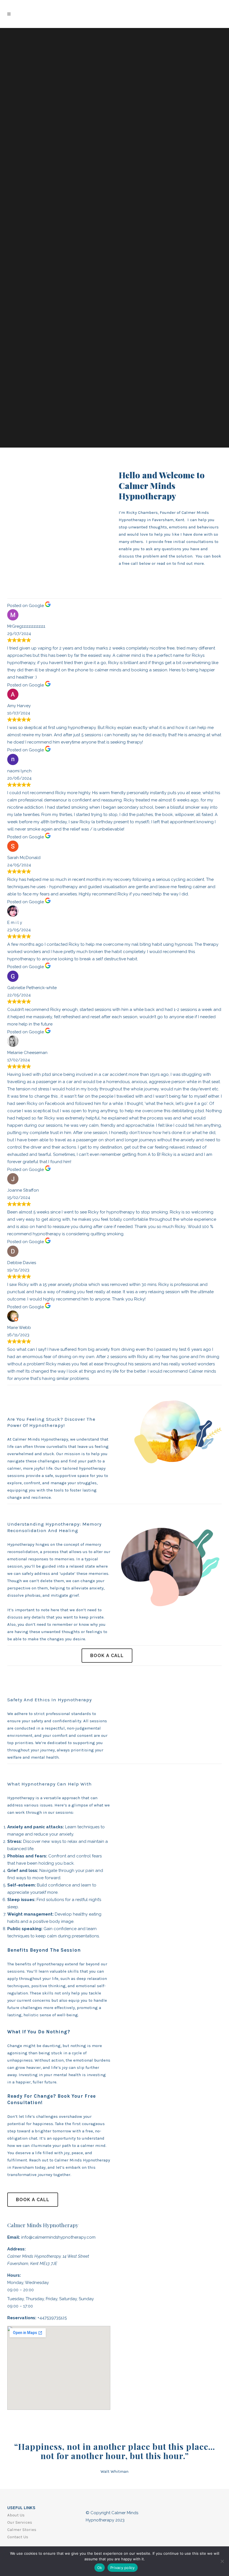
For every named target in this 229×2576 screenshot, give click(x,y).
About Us (16, 2515)
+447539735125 (52, 2318)
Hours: (14, 2275)
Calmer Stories (22, 2530)
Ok (100, 2568)
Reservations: (22, 2318)
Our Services (20, 2522)
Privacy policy (123, 2568)
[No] (222, 2561)
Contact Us (18, 2537)
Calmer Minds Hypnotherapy (43, 2225)
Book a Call (107, 1656)
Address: (16, 2249)
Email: (14, 2237)
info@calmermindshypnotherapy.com (58, 2237)
